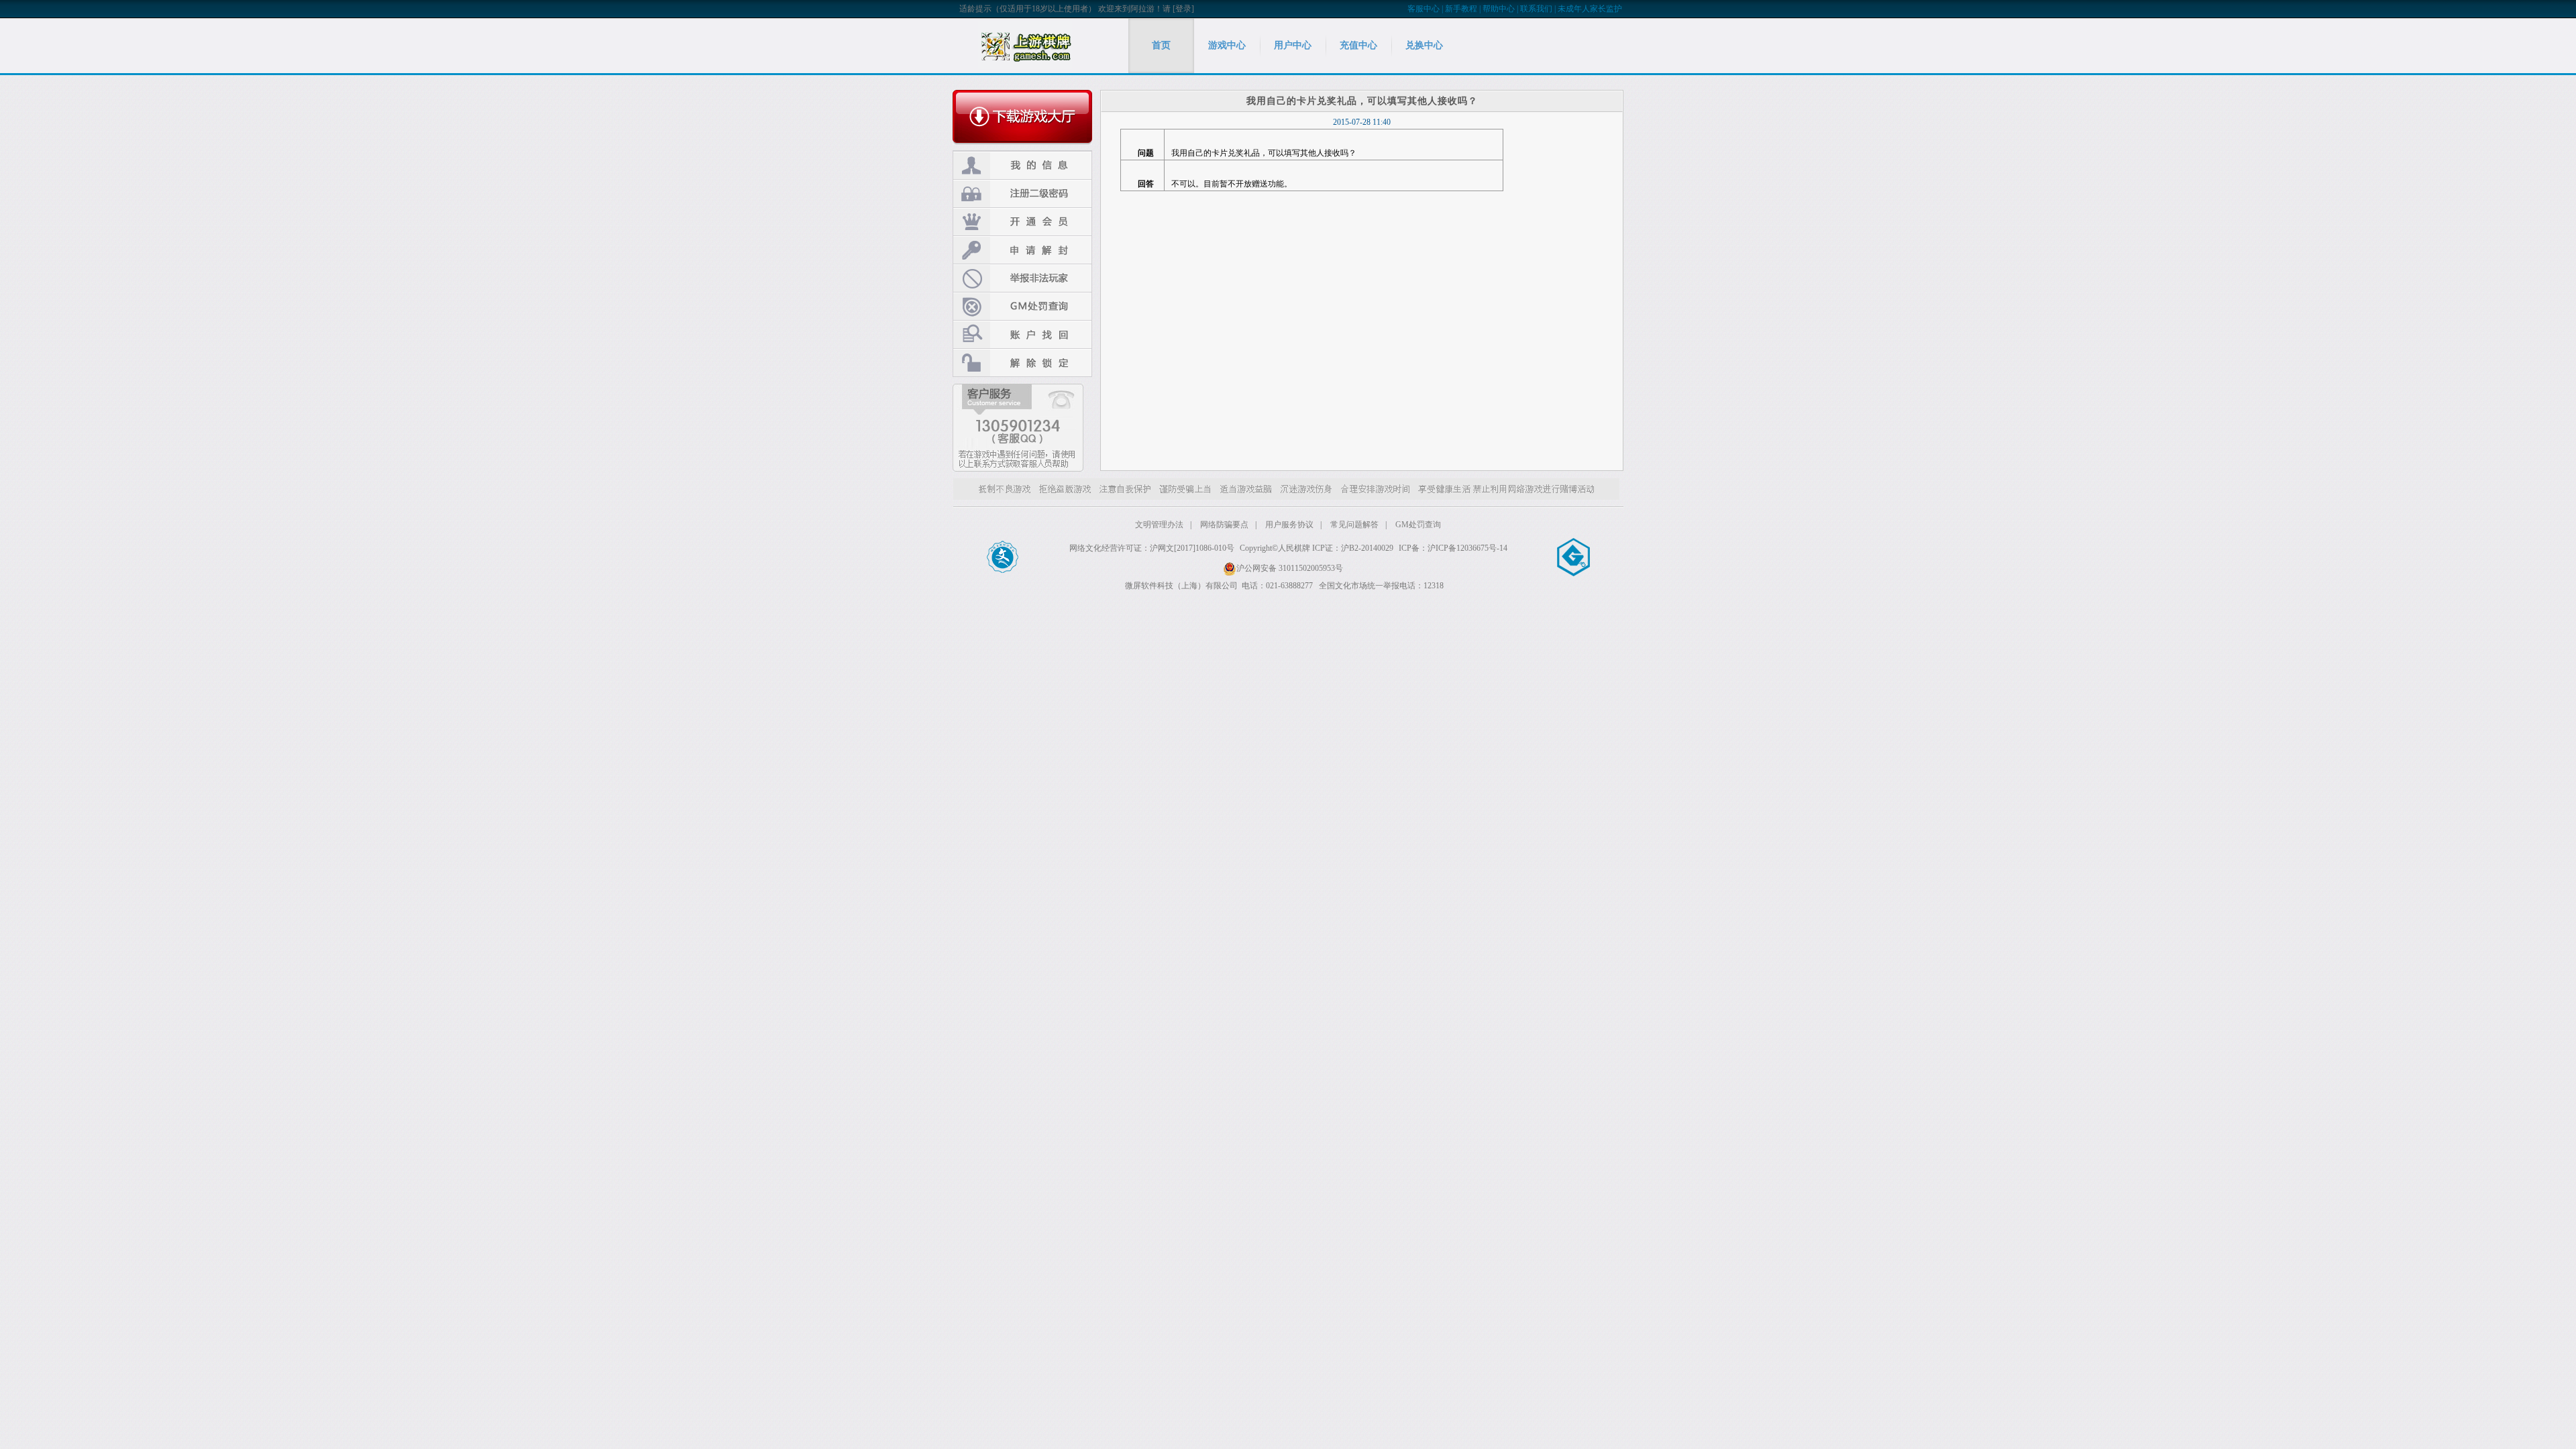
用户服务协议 (1289, 525)
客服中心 (1424, 9)
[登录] (1183, 9)
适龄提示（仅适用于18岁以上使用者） (1028, 9)
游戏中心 (1227, 45)
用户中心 (1293, 45)
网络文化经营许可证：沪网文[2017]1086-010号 (1152, 548)
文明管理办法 (1159, 525)
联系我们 (1536, 9)
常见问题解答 (1354, 525)
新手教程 (1461, 9)
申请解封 (1022, 250)
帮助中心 (1499, 9)
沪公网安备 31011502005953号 (1290, 568)
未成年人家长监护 (1590, 9)
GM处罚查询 (1022, 306)
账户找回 (1022, 334)
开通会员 (1022, 222)
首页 (1161, 45)
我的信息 (1022, 165)
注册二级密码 (1022, 194)
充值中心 (1358, 45)
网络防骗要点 (1224, 525)
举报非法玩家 (1022, 278)
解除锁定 (1022, 363)
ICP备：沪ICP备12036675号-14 (1453, 548)
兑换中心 (1424, 45)
